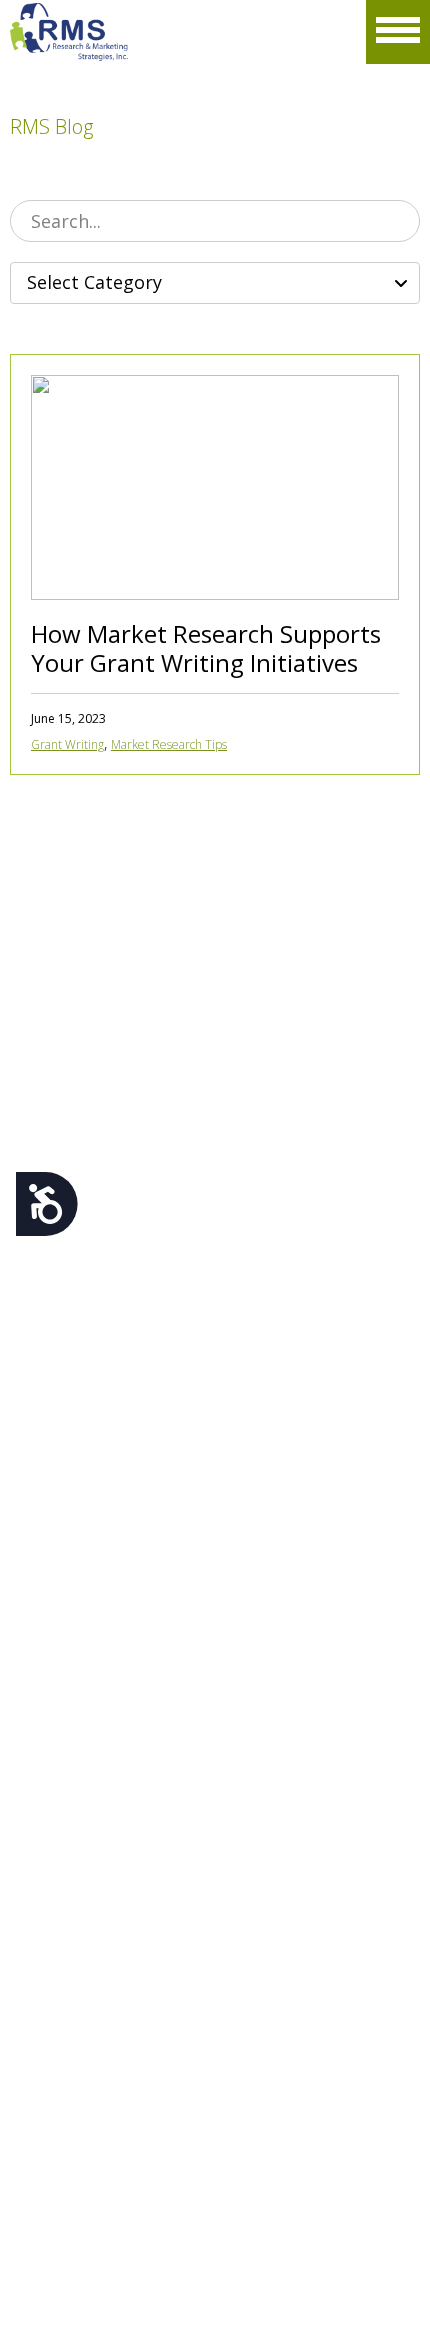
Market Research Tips (169, 744)
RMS (69, 32)
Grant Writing (67, 744)
